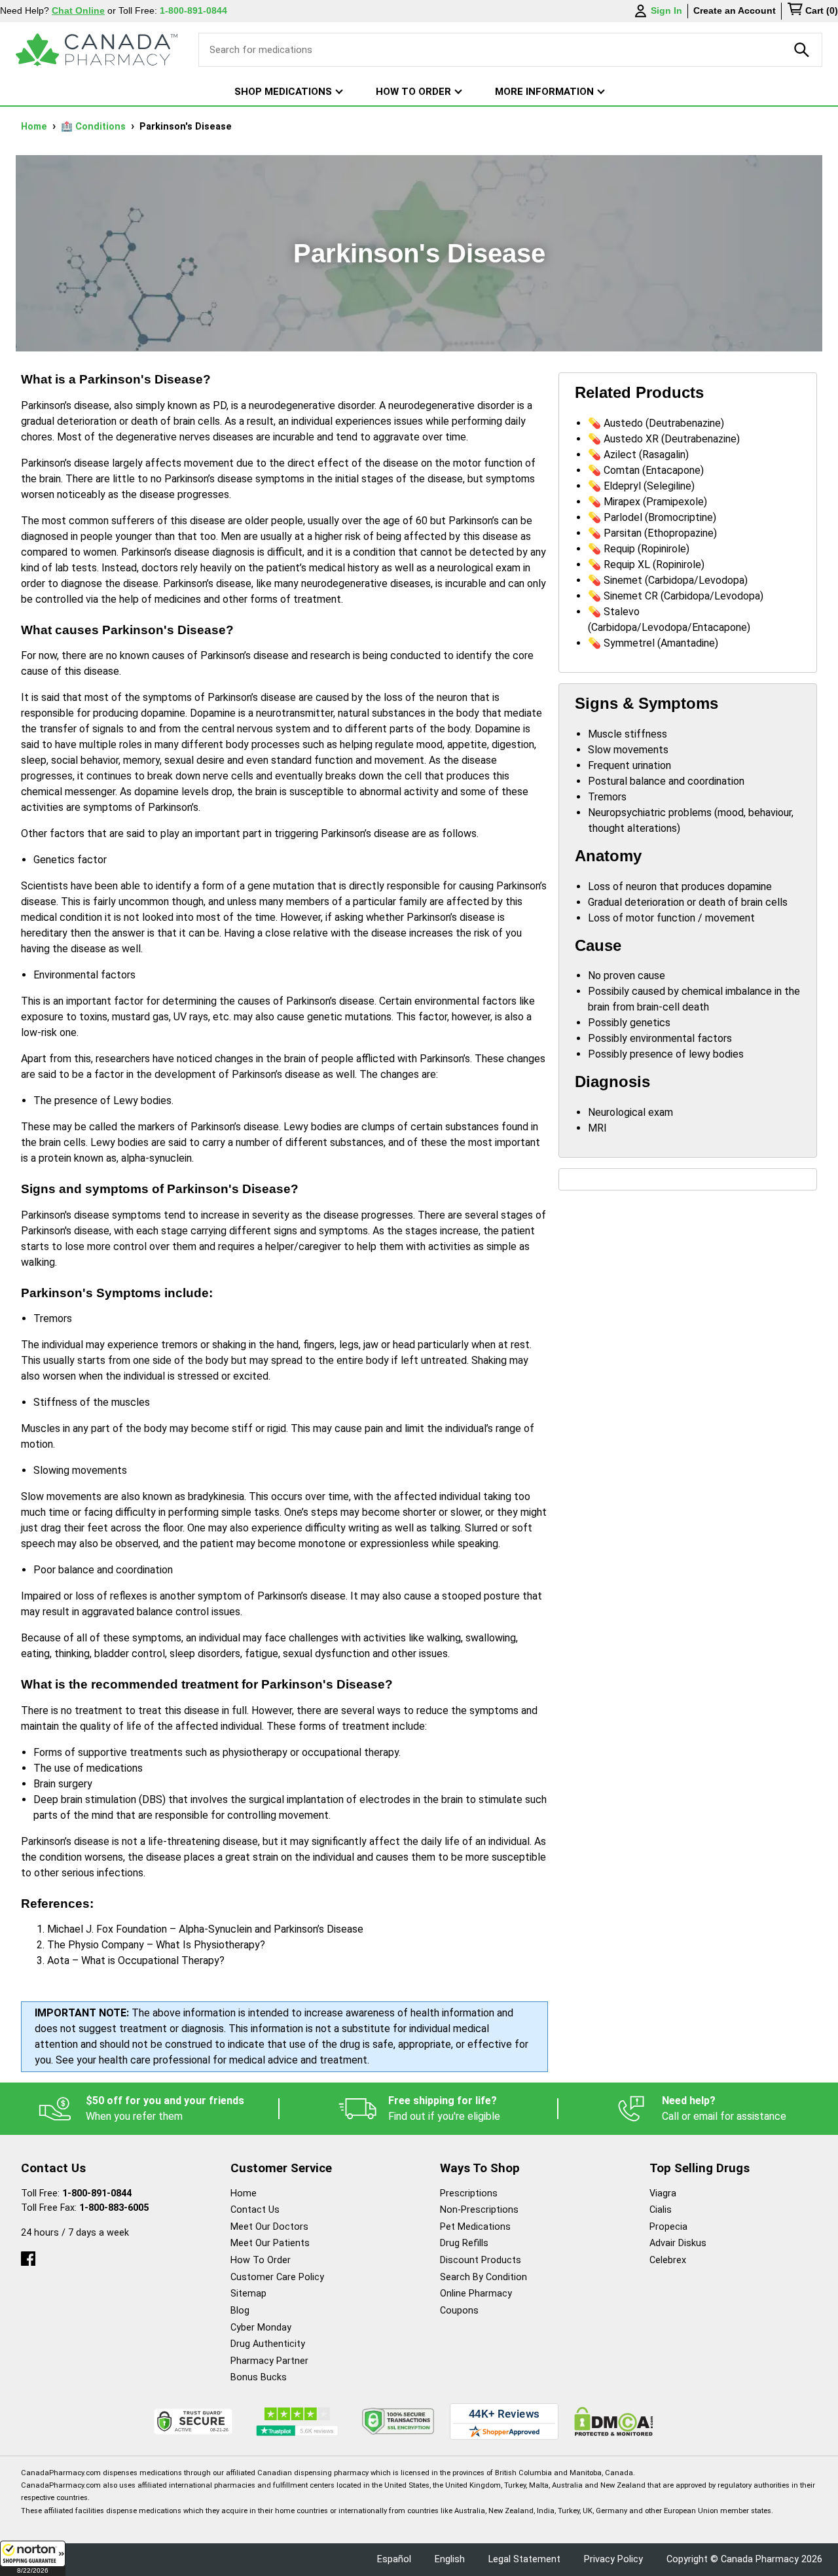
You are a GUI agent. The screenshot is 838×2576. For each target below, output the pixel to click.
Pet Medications (475, 2227)
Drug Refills (464, 2243)
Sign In (666, 10)
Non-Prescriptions (479, 2210)
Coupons (459, 2311)
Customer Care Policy (277, 2277)
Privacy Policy (613, 2559)
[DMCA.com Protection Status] (614, 2421)
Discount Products (481, 2260)
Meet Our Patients (270, 2243)
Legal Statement (524, 2559)
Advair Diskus (678, 2243)
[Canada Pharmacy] (97, 50)
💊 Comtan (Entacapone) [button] (646, 470)
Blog (240, 2311)
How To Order (261, 2260)
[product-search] (802, 50)
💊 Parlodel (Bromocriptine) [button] (652, 517)
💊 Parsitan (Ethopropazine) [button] (652, 533)
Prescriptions (469, 2193)
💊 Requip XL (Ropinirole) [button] (646, 564)
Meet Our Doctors (269, 2227)
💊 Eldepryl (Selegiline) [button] (641, 486)
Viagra (663, 2193)
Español (394, 2559)
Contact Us (255, 2210)
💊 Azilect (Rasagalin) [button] (638, 455)
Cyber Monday (261, 2328)
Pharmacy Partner (269, 2361)
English (450, 2559)
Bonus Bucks (259, 2377)
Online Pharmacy (476, 2294)
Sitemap (248, 2294)
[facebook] (28, 2256)
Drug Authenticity (268, 2344)
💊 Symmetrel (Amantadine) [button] (653, 643)
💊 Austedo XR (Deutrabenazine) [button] (664, 439)
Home (35, 127)
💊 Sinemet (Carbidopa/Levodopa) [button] (668, 580)
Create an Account (735, 10)
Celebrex (668, 2260)
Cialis (661, 2210)
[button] (33, 2558)
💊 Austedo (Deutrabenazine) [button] (656, 423)
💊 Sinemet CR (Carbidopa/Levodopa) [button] (676, 596)
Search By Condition (483, 2277)
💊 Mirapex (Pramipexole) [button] (647, 502)
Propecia (668, 2227)
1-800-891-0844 (97, 2193)
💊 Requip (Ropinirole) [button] (639, 549)
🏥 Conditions (95, 127)
